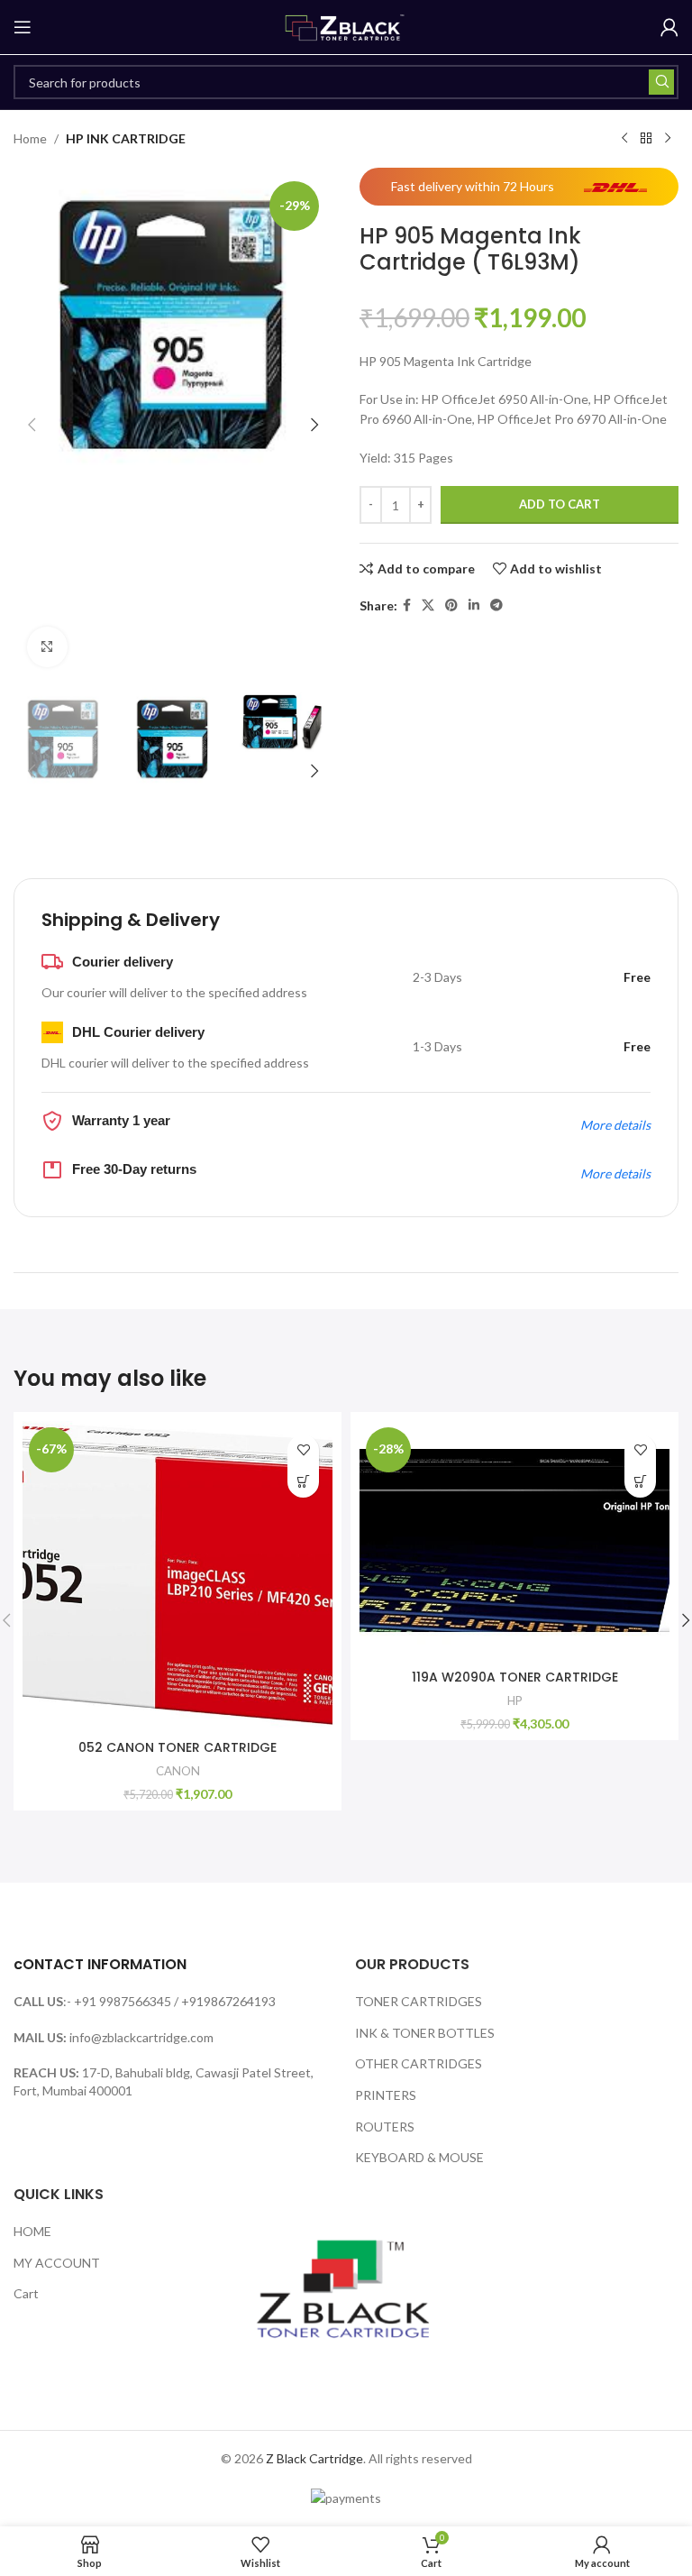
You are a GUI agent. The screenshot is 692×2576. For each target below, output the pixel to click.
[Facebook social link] (407, 605)
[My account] (669, 27)
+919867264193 (228, 2001)
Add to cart (560, 504)
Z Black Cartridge (314, 2458)
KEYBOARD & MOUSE (419, 2157)
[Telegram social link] (496, 605)
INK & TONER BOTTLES (425, 2033)
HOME (32, 2231)
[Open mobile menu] (23, 27)
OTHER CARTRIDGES (419, 2063)
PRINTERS (386, 2095)
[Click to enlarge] (47, 647)
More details (615, 1125)
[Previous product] (624, 139)
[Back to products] (646, 139)
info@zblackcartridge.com (141, 2037)
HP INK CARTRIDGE (126, 138)
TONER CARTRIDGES (419, 2001)
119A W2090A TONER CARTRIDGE (515, 1677)
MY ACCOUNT (57, 2263)
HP (515, 1701)
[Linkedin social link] (474, 605)
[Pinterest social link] (451, 605)
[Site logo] (346, 26)
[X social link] (428, 605)
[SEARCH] (661, 82)
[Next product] (668, 139)
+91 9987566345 (123, 2001)
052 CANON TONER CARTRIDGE (178, 1747)
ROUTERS (385, 2127)
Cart (26, 2293)
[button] (32, 425)
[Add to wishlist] (303, 1450)
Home (30, 138)
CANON (178, 1771)
